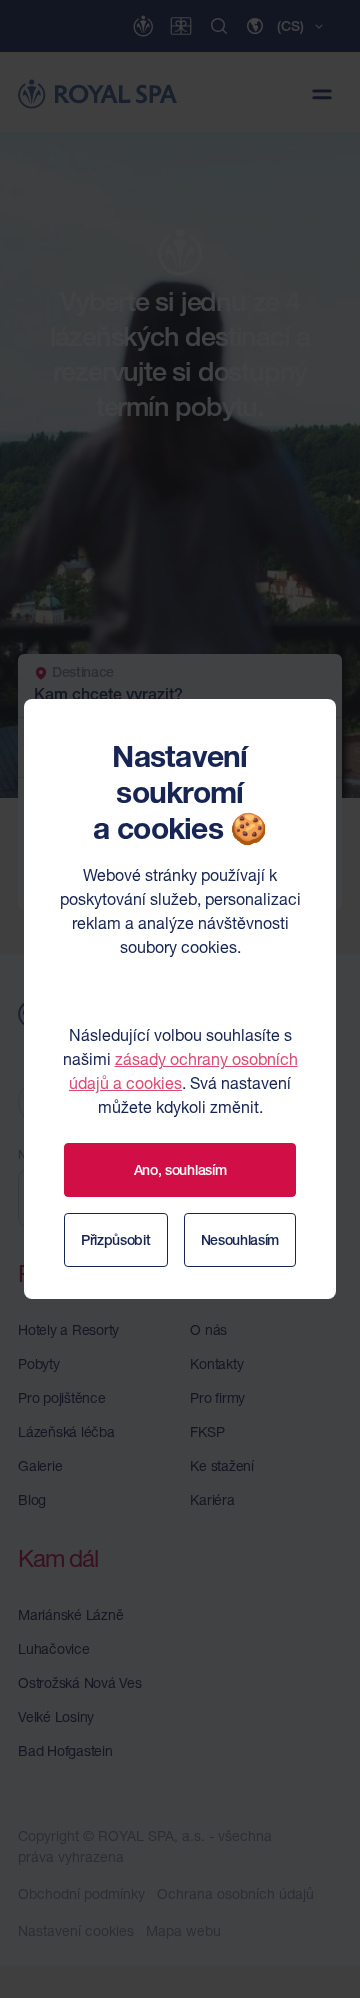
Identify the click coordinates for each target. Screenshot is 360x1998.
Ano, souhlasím (180, 1170)
